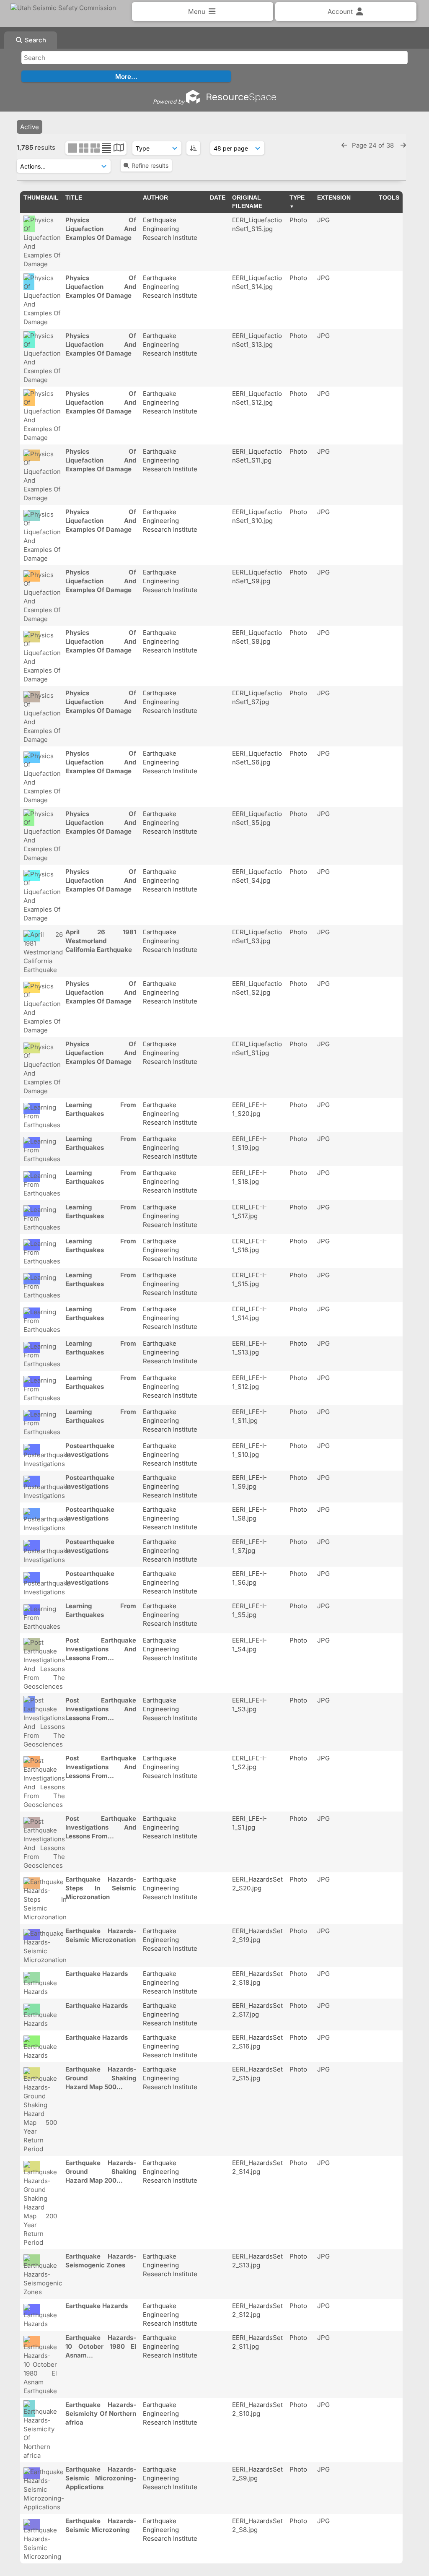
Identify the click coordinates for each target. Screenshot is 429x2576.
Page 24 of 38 (374, 145)
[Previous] (344, 145)
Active (30, 127)
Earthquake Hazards (97, 1974)
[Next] (403, 145)
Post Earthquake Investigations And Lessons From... (101, 1649)
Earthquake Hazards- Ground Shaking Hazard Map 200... (101, 2172)
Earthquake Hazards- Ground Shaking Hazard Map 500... (101, 2078)
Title (74, 198)
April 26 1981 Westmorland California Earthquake (101, 941)
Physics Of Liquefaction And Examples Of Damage (101, 229)
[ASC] (193, 148)
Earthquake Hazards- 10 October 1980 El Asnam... (101, 2346)
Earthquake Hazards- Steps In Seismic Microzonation (101, 1888)
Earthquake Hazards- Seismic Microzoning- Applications (101, 2478)
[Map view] (119, 149)
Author (155, 198)
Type (297, 198)
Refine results (150, 165)
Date (218, 198)
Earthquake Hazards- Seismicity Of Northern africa (101, 2414)
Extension (334, 198)
